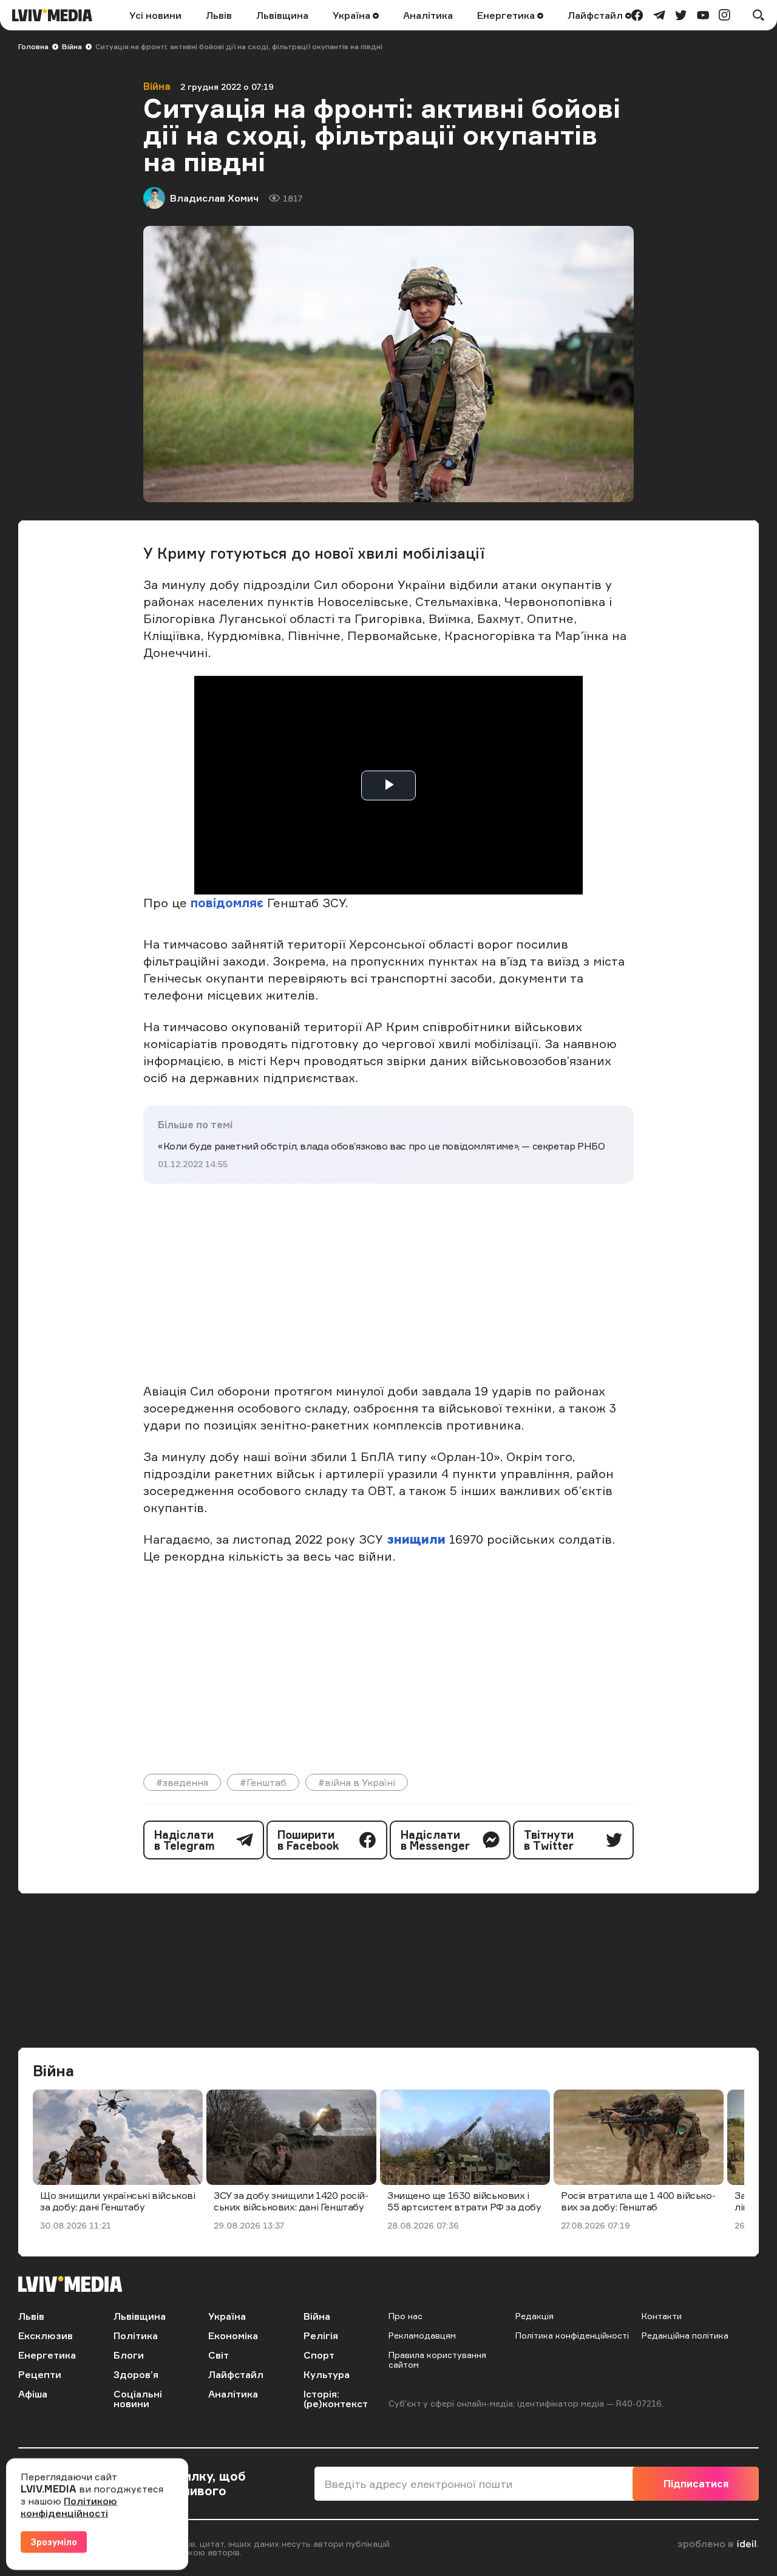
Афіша (33, 2394)
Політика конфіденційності (572, 2335)
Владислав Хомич (214, 198)
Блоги (129, 2355)
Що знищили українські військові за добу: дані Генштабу (118, 2201)
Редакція (534, 2316)
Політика (136, 2336)
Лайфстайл (596, 15)
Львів (219, 15)
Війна (72, 46)
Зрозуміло (54, 2542)
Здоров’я (136, 2374)
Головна (33, 46)
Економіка (233, 2336)
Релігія (321, 2336)
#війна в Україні (357, 1782)
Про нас (405, 2316)
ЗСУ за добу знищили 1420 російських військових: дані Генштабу (291, 2201)
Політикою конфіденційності (69, 2507)
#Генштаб (263, 1782)
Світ (219, 2355)
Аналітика (428, 15)
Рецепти (40, 2374)
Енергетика (507, 15)
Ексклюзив (46, 2336)
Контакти (662, 2316)
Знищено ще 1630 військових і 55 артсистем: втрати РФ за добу (464, 2201)
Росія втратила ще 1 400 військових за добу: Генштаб (638, 2201)
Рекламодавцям (422, 2335)
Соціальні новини (138, 2399)
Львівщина (282, 15)
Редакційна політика (685, 2335)
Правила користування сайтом (437, 2360)
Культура (327, 2374)
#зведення (182, 1782)
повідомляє (227, 903)
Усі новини (155, 15)
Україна (353, 15)
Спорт (319, 2355)
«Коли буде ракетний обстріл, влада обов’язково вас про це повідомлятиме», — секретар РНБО (381, 1146)
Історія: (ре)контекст (336, 2399)
